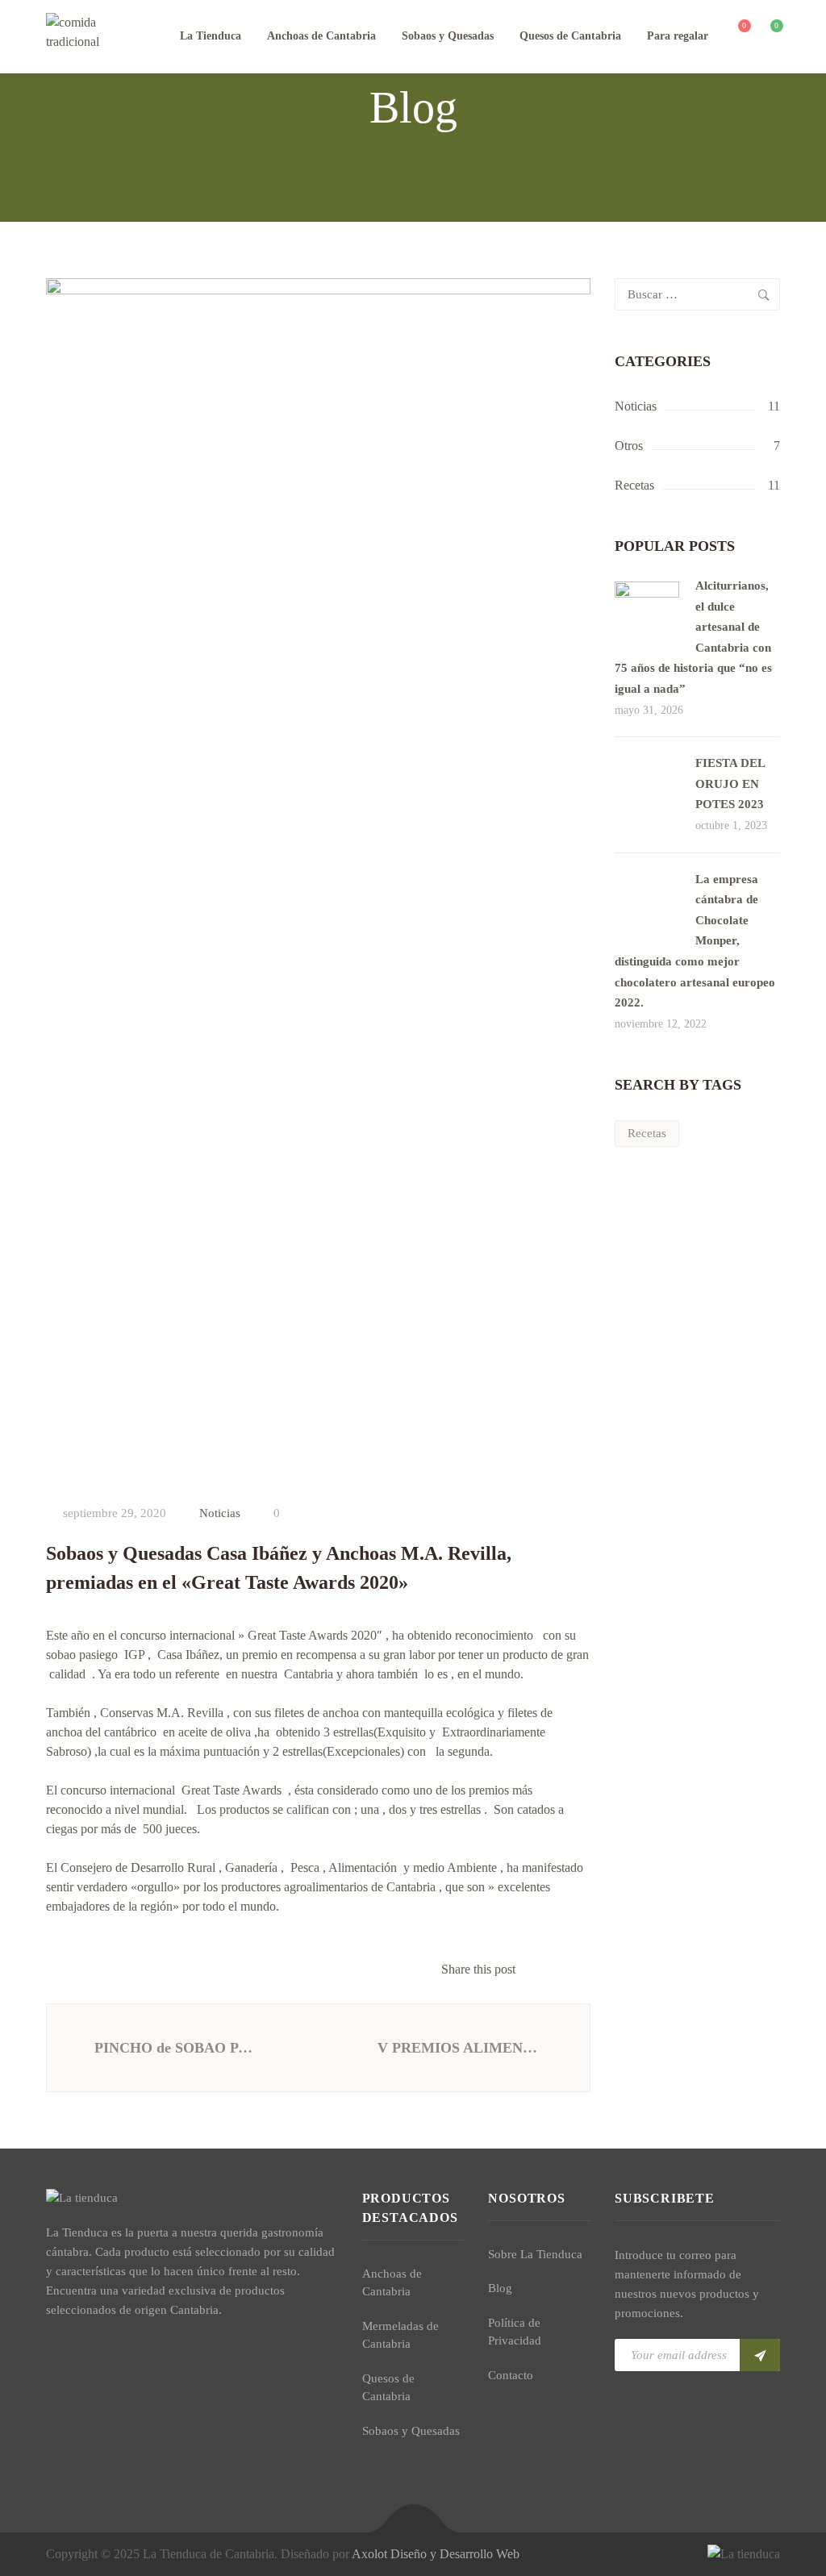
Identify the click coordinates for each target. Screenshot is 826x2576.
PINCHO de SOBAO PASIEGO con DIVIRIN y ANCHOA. (177, 2048)
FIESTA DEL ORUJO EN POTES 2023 (730, 784)
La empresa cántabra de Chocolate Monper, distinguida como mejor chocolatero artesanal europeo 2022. (695, 941)
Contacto (511, 2375)
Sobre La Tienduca (535, 2254)
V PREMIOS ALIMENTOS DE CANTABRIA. (464, 2048)
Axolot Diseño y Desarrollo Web (436, 2554)
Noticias (220, 1513)
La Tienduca (211, 36)
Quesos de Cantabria (570, 36)
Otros (629, 446)
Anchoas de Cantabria (321, 36)
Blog (500, 2288)
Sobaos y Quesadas (448, 36)
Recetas (634, 485)
